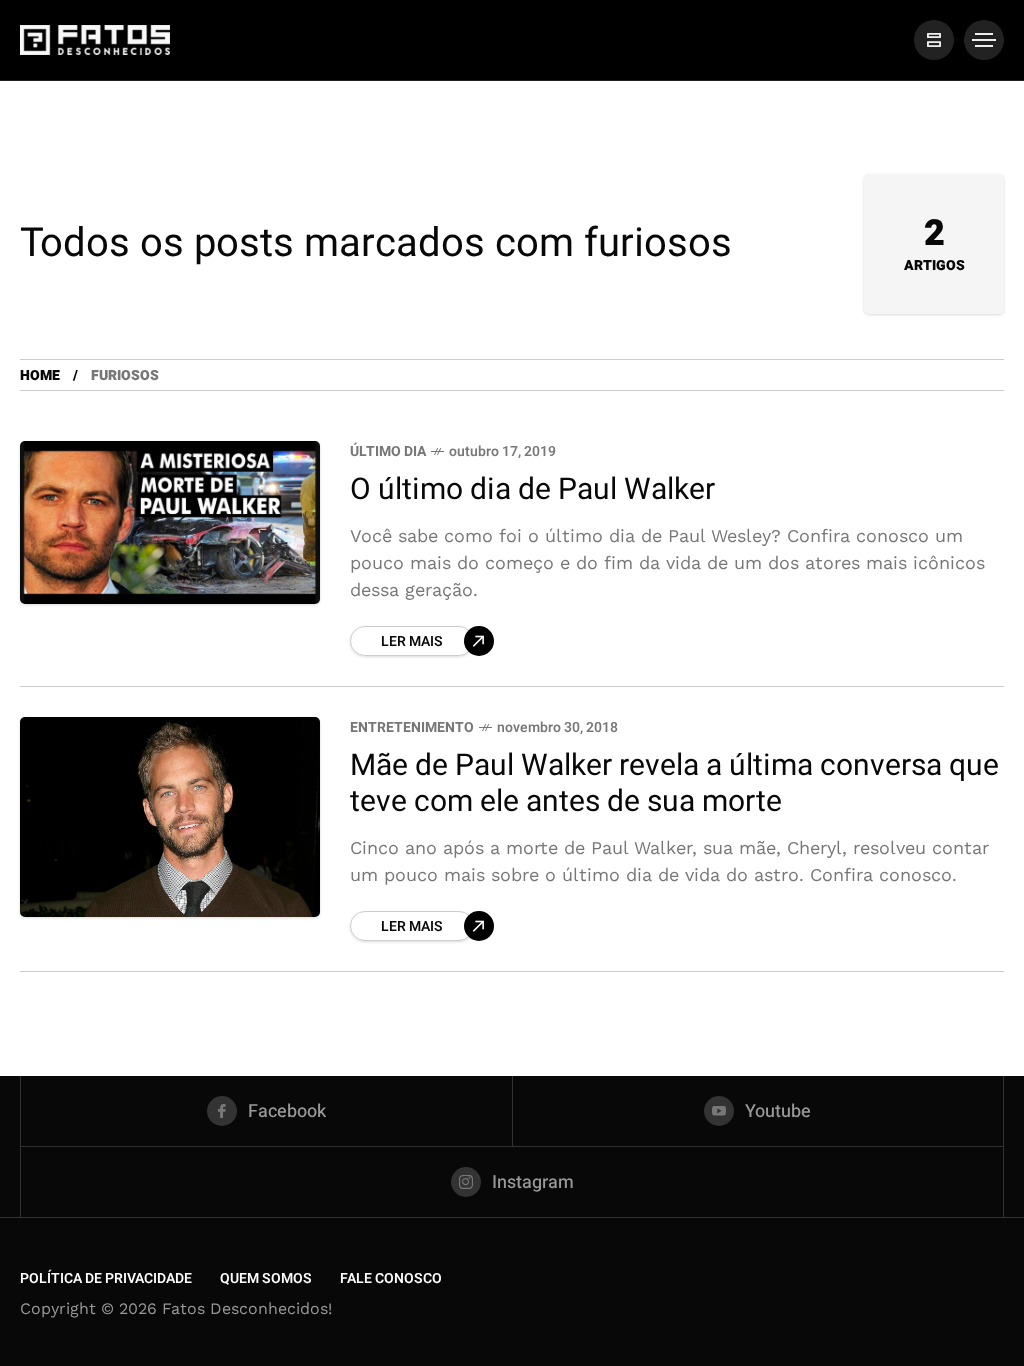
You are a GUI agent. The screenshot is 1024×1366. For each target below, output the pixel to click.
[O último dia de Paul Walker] (170, 522)
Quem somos (266, 1278)
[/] (934, 40)
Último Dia (388, 451)
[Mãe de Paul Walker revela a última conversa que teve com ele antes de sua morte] (170, 817)
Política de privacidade (106, 1278)
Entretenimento (412, 727)
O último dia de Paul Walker (532, 490)
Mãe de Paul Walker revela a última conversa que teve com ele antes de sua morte (674, 784)
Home (40, 375)
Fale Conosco (391, 1278)
